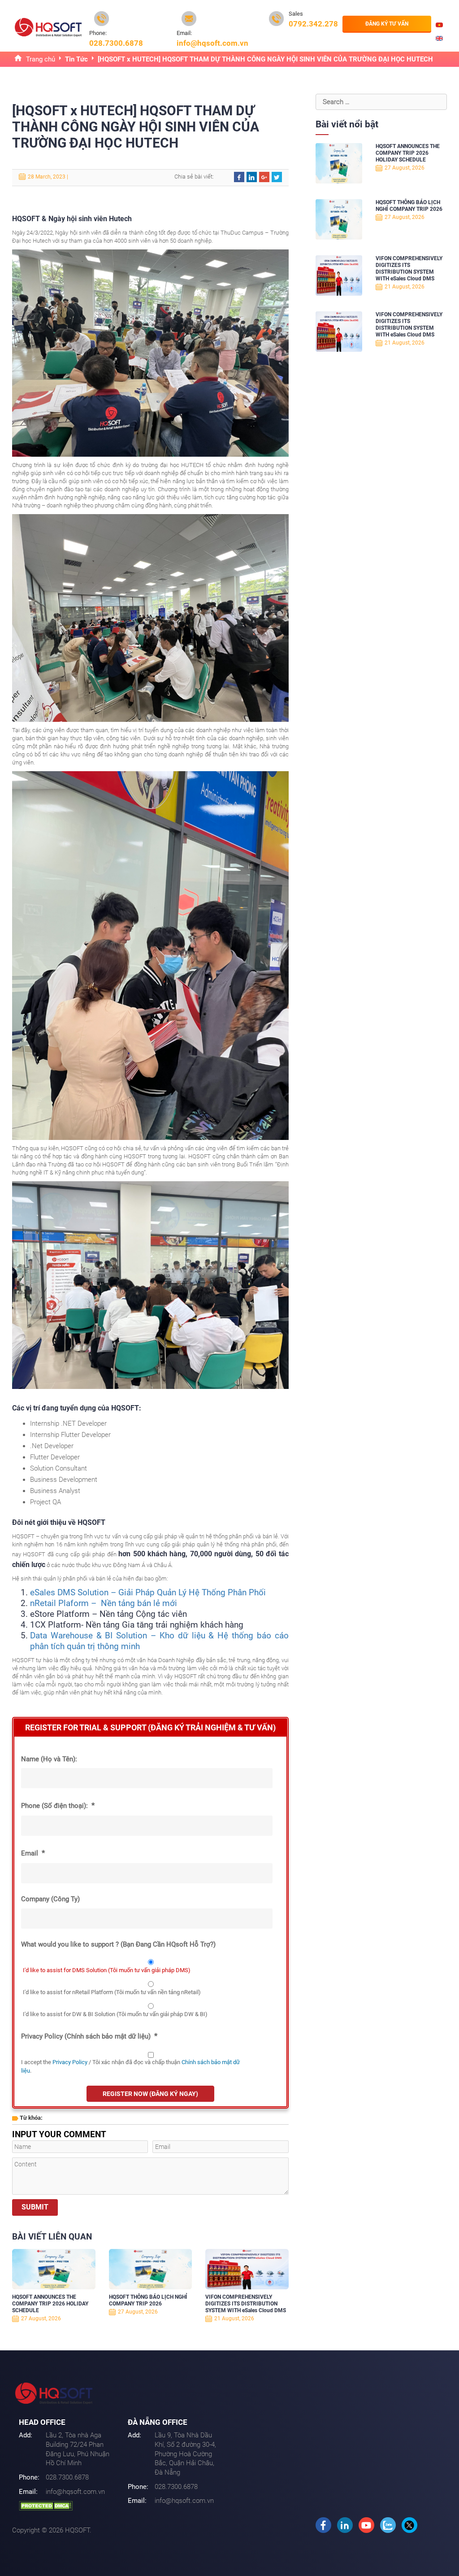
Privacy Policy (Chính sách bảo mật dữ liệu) (89, 2036)
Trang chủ (41, 59)
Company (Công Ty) (50, 1899)
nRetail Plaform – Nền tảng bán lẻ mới (104, 1603)
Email (33, 1853)
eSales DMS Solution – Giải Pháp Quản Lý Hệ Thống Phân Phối (148, 1592)
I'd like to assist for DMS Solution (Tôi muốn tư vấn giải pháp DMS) (107, 1970)
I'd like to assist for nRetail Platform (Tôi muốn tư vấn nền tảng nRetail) (112, 1992)
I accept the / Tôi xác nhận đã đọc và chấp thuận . (130, 2067)
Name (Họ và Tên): (49, 1759)
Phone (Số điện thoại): (58, 1805)
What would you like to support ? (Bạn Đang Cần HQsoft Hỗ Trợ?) (118, 1944)
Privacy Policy (70, 2062)
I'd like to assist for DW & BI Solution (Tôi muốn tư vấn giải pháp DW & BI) (115, 2014)
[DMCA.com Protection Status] (46, 2506)
